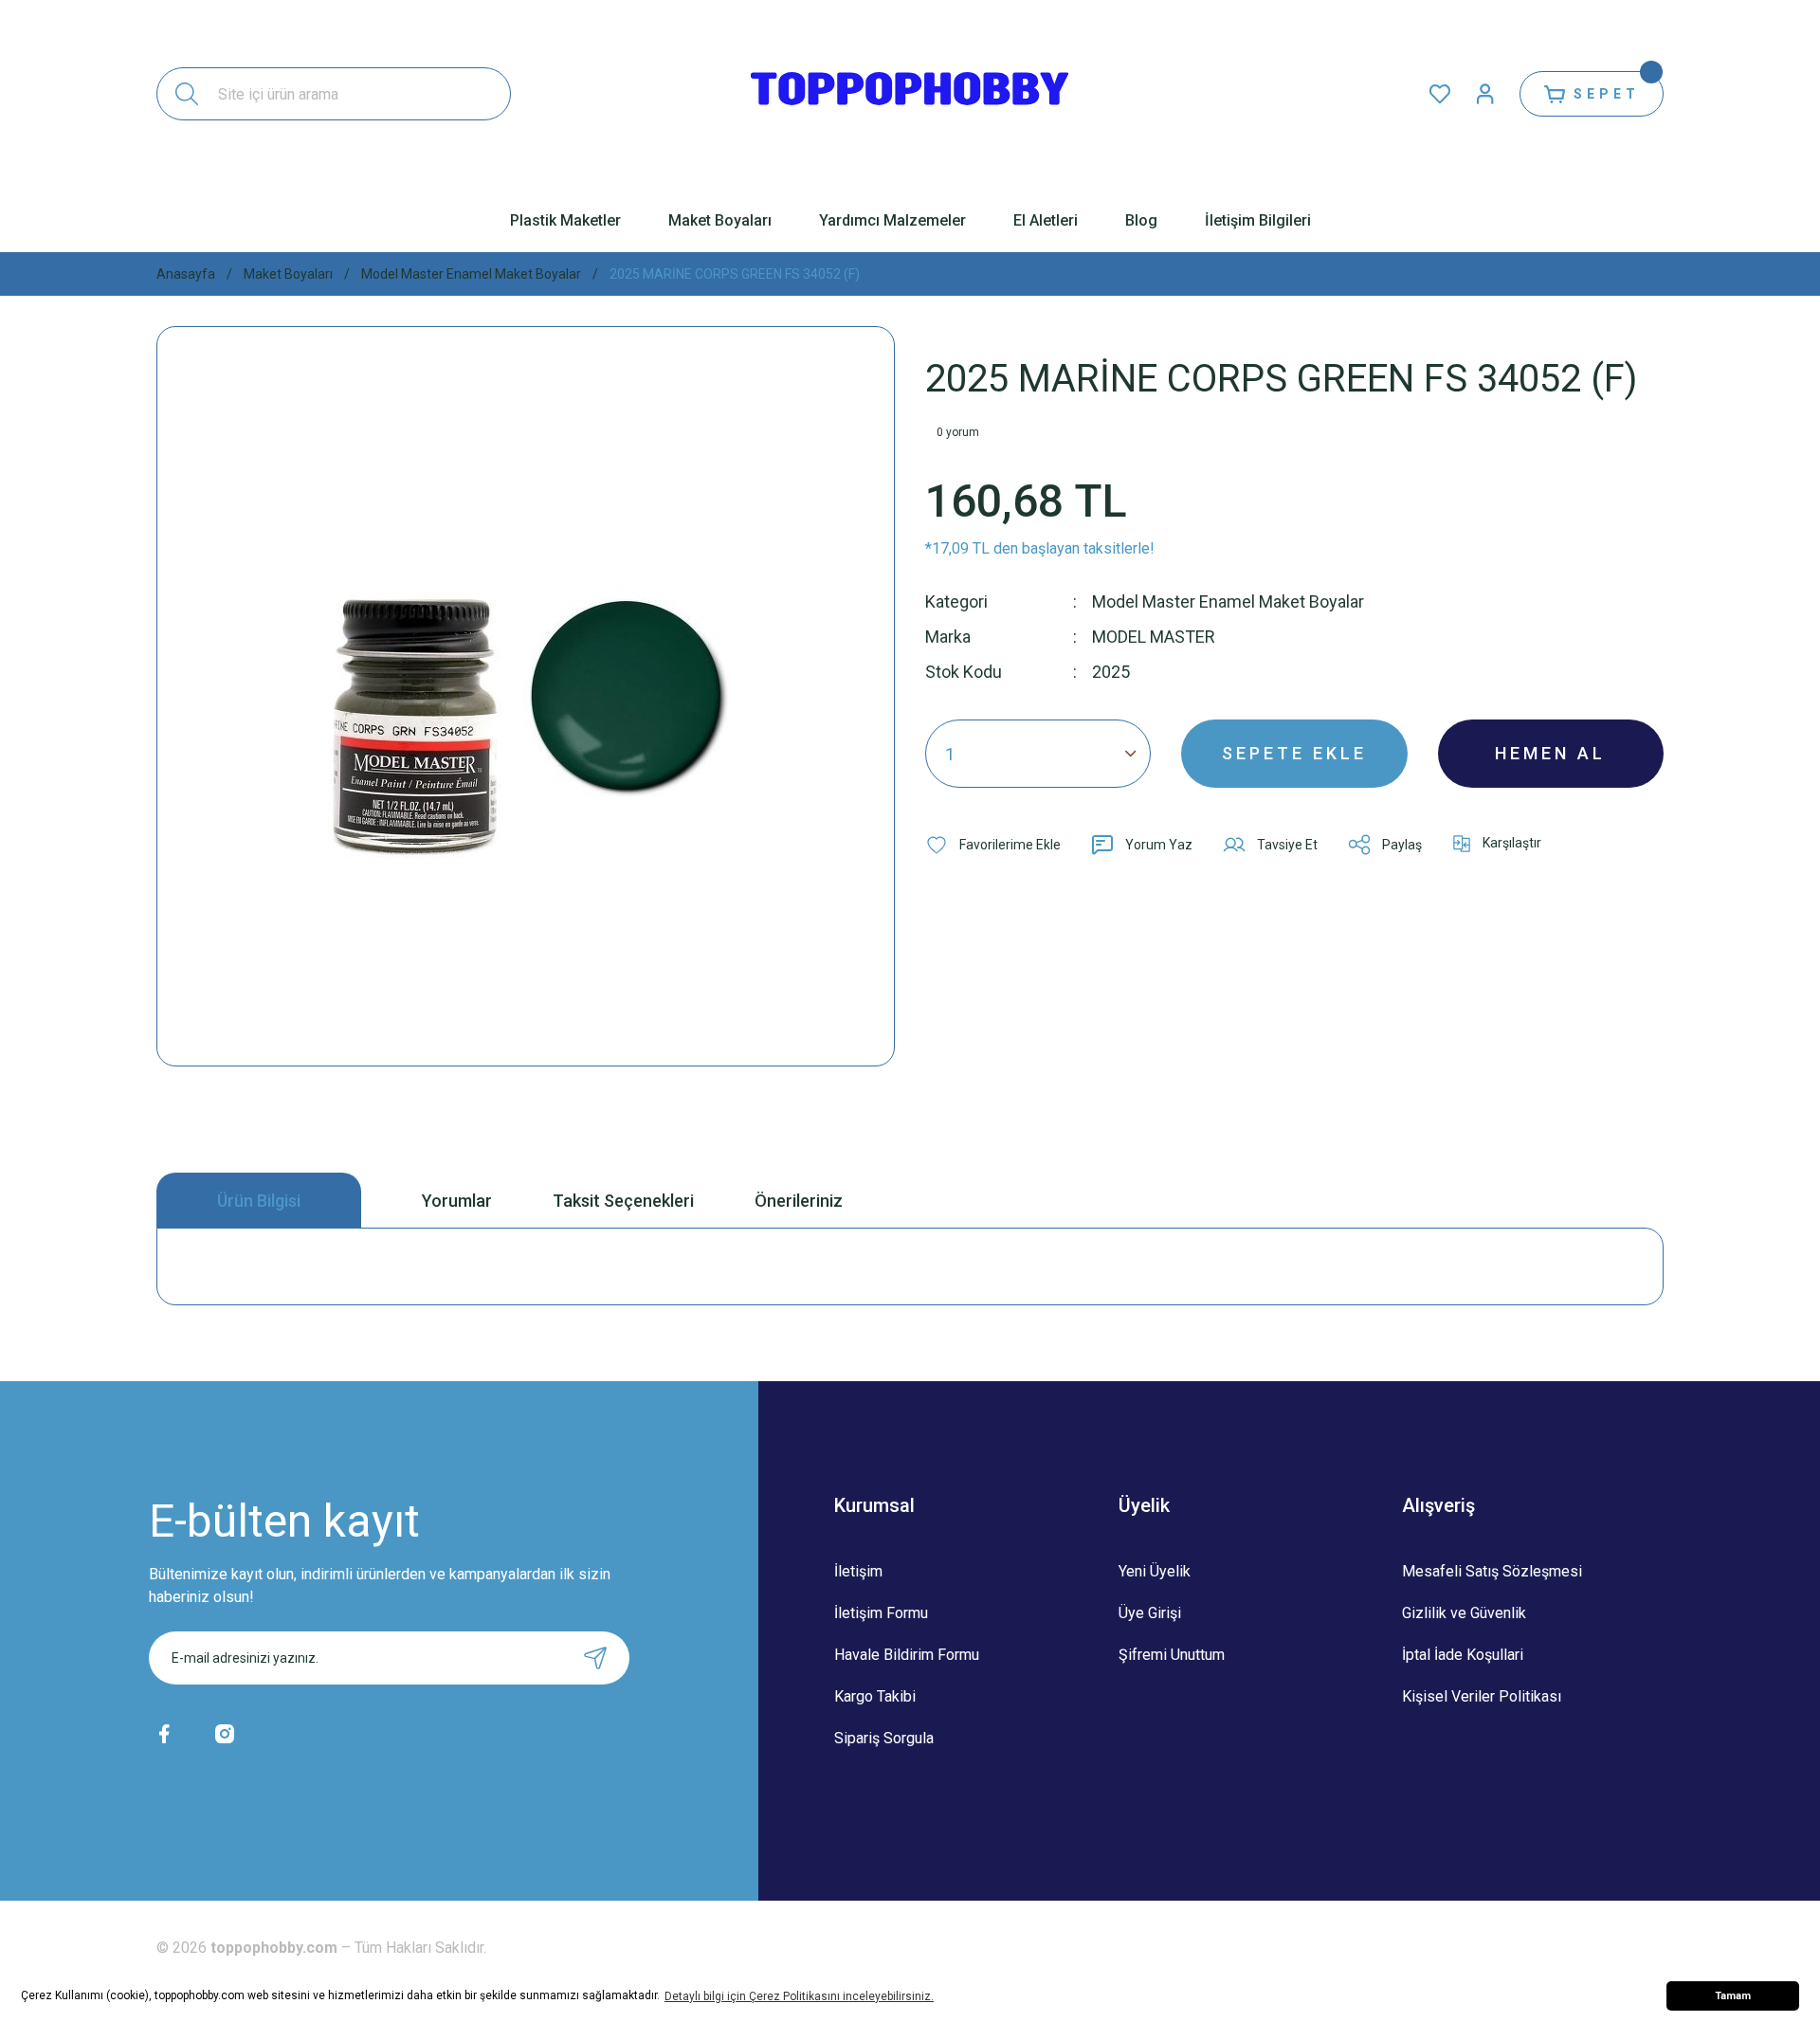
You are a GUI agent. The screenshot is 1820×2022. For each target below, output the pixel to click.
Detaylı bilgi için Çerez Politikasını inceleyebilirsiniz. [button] (799, 1996)
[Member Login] (1485, 94)
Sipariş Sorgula (884, 1738)
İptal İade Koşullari (1463, 1655)
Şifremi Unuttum (1172, 1655)
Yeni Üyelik (1155, 1571)
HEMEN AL (1550, 753)
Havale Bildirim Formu (907, 1655)
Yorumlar (457, 1201)
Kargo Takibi (875, 1696)
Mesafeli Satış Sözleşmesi (1492, 1571)
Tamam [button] (1733, 1996)
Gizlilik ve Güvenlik (1464, 1613)
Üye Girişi (1150, 1613)
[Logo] (910, 94)
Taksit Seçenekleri (623, 1201)
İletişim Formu (881, 1613)
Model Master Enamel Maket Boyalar (1228, 601)
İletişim (858, 1571)
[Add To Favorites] (993, 845)
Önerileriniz (799, 1201)
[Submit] (595, 1658)
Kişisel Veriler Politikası (1482, 1696)
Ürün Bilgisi (259, 1201)
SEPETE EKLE (1294, 753)
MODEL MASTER (1154, 637)
